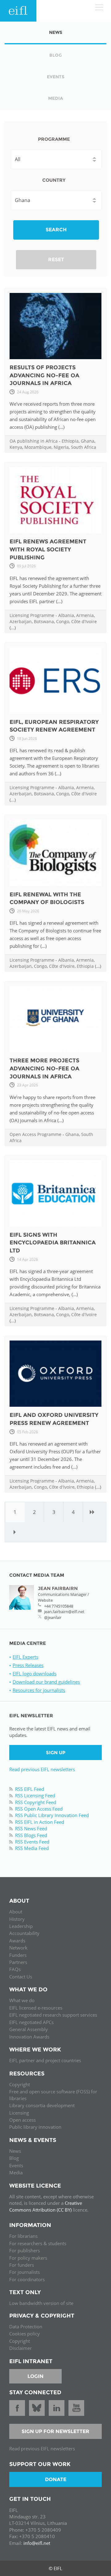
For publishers (25, 2250)
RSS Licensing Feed (35, 1795)
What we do (22, 2000)
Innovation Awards (29, 2037)
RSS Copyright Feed (36, 1802)
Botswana (44, 621)
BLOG (56, 55)
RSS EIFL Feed (30, 1789)
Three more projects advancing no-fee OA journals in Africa (44, 1068)
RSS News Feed (31, 1828)
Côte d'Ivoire (84, 621)
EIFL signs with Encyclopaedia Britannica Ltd (53, 1243)
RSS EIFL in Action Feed (40, 1822)
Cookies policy (25, 2334)
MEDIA (55, 98)
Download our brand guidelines (46, 1682)
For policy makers (28, 2258)
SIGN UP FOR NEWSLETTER (55, 2431)
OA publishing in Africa (34, 441)
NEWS (56, 32)
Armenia (85, 615)
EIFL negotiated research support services (53, 2015)
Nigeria (61, 447)
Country (54, 180)
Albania (66, 615)
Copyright (20, 2084)
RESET (56, 260)
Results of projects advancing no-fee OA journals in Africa (44, 375)
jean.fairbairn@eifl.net (64, 1612)
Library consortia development (42, 2105)
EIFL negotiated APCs (31, 2022)
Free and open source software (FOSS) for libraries (53, 2095)
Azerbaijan (21, 621)
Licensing (19, 2113)
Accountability (24, 1933)
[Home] (18, 11)
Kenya (16, 447)
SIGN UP (56, 1752)
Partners (18, 1962)
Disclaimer (21, 2348)
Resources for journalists (39, 1690)
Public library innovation (35, 2127)
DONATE (56, 2479)
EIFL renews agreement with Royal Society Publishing (48, 549)
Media (16, 2172)
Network (18, 1948)
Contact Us (21, 1977)
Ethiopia (70, 441)
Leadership (21, 1926)
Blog (14, 2158)
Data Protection (26, 2327)
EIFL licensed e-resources (36, 2008)
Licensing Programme (32, 615)
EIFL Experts (25, 1657)
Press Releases (28, 1665)
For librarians (23, 2236)
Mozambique (38, 447)
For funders (22, 2265)
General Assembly (29, 2029)
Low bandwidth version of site (41, 2303)
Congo (63, 621)
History (17, 1919)
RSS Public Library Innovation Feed (52, 1815)
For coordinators (27, 2279)
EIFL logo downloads (35, 1673)
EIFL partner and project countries (45, 2060)
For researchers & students (38, 2243)
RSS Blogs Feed (31, 1835)
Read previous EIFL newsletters (42, 1769)
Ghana (88, 441)
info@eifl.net (37, 2543)
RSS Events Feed (32, 1842)
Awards (17, 1941)
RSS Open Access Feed (39, 1809)
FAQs (15, 1969)
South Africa (84, 447)
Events (16, 2165)
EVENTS (56, 77)
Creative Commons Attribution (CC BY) (46, 2206)
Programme (54, 139)
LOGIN (35, 2376)
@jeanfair (53, 1617)
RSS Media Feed (32, 1848)
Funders (18, 1955)
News (15, 2151)
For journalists (25, 2272)
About (16, 1912)
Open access (23, 2120)
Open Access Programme (35, 1134)
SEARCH (56, 230)
